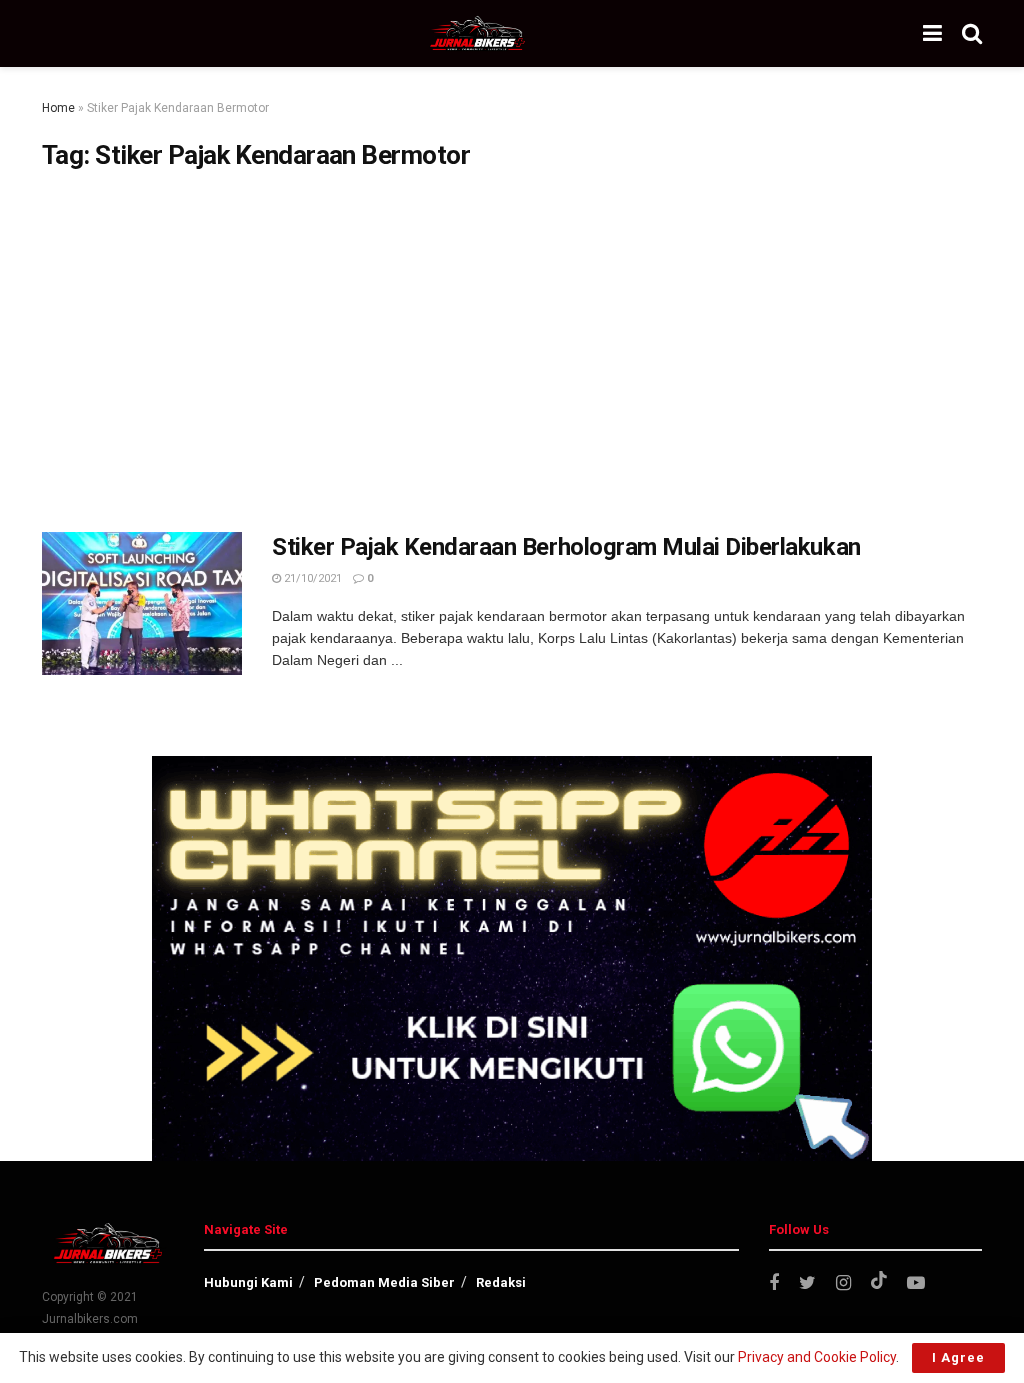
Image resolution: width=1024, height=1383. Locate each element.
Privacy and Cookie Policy (817, 1357)
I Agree (958, 1357)
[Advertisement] (512, 352)
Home (58, 108)
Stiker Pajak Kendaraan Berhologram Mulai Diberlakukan (566, 547)
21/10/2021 (311, 578)
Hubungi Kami (248, 1282)
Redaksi (501, 1282)
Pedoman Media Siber (384, 1282)
